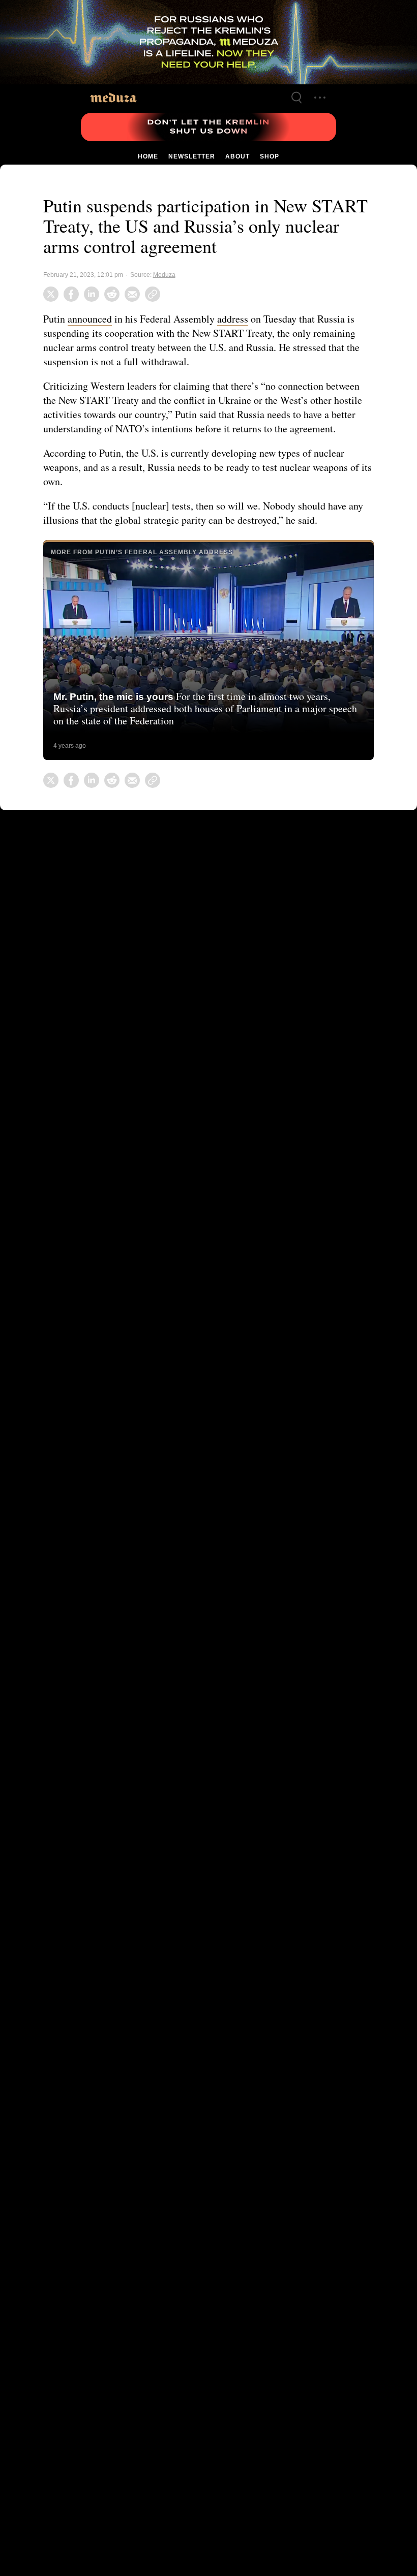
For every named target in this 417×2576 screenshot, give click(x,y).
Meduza (161, 275)
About (236, 156)
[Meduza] (113, 97)
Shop (269, 156)
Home (148, 156)
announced (93, 319)
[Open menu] (320, 98)
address (240, 319)
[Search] (296, 98)
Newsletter (191, 156)
